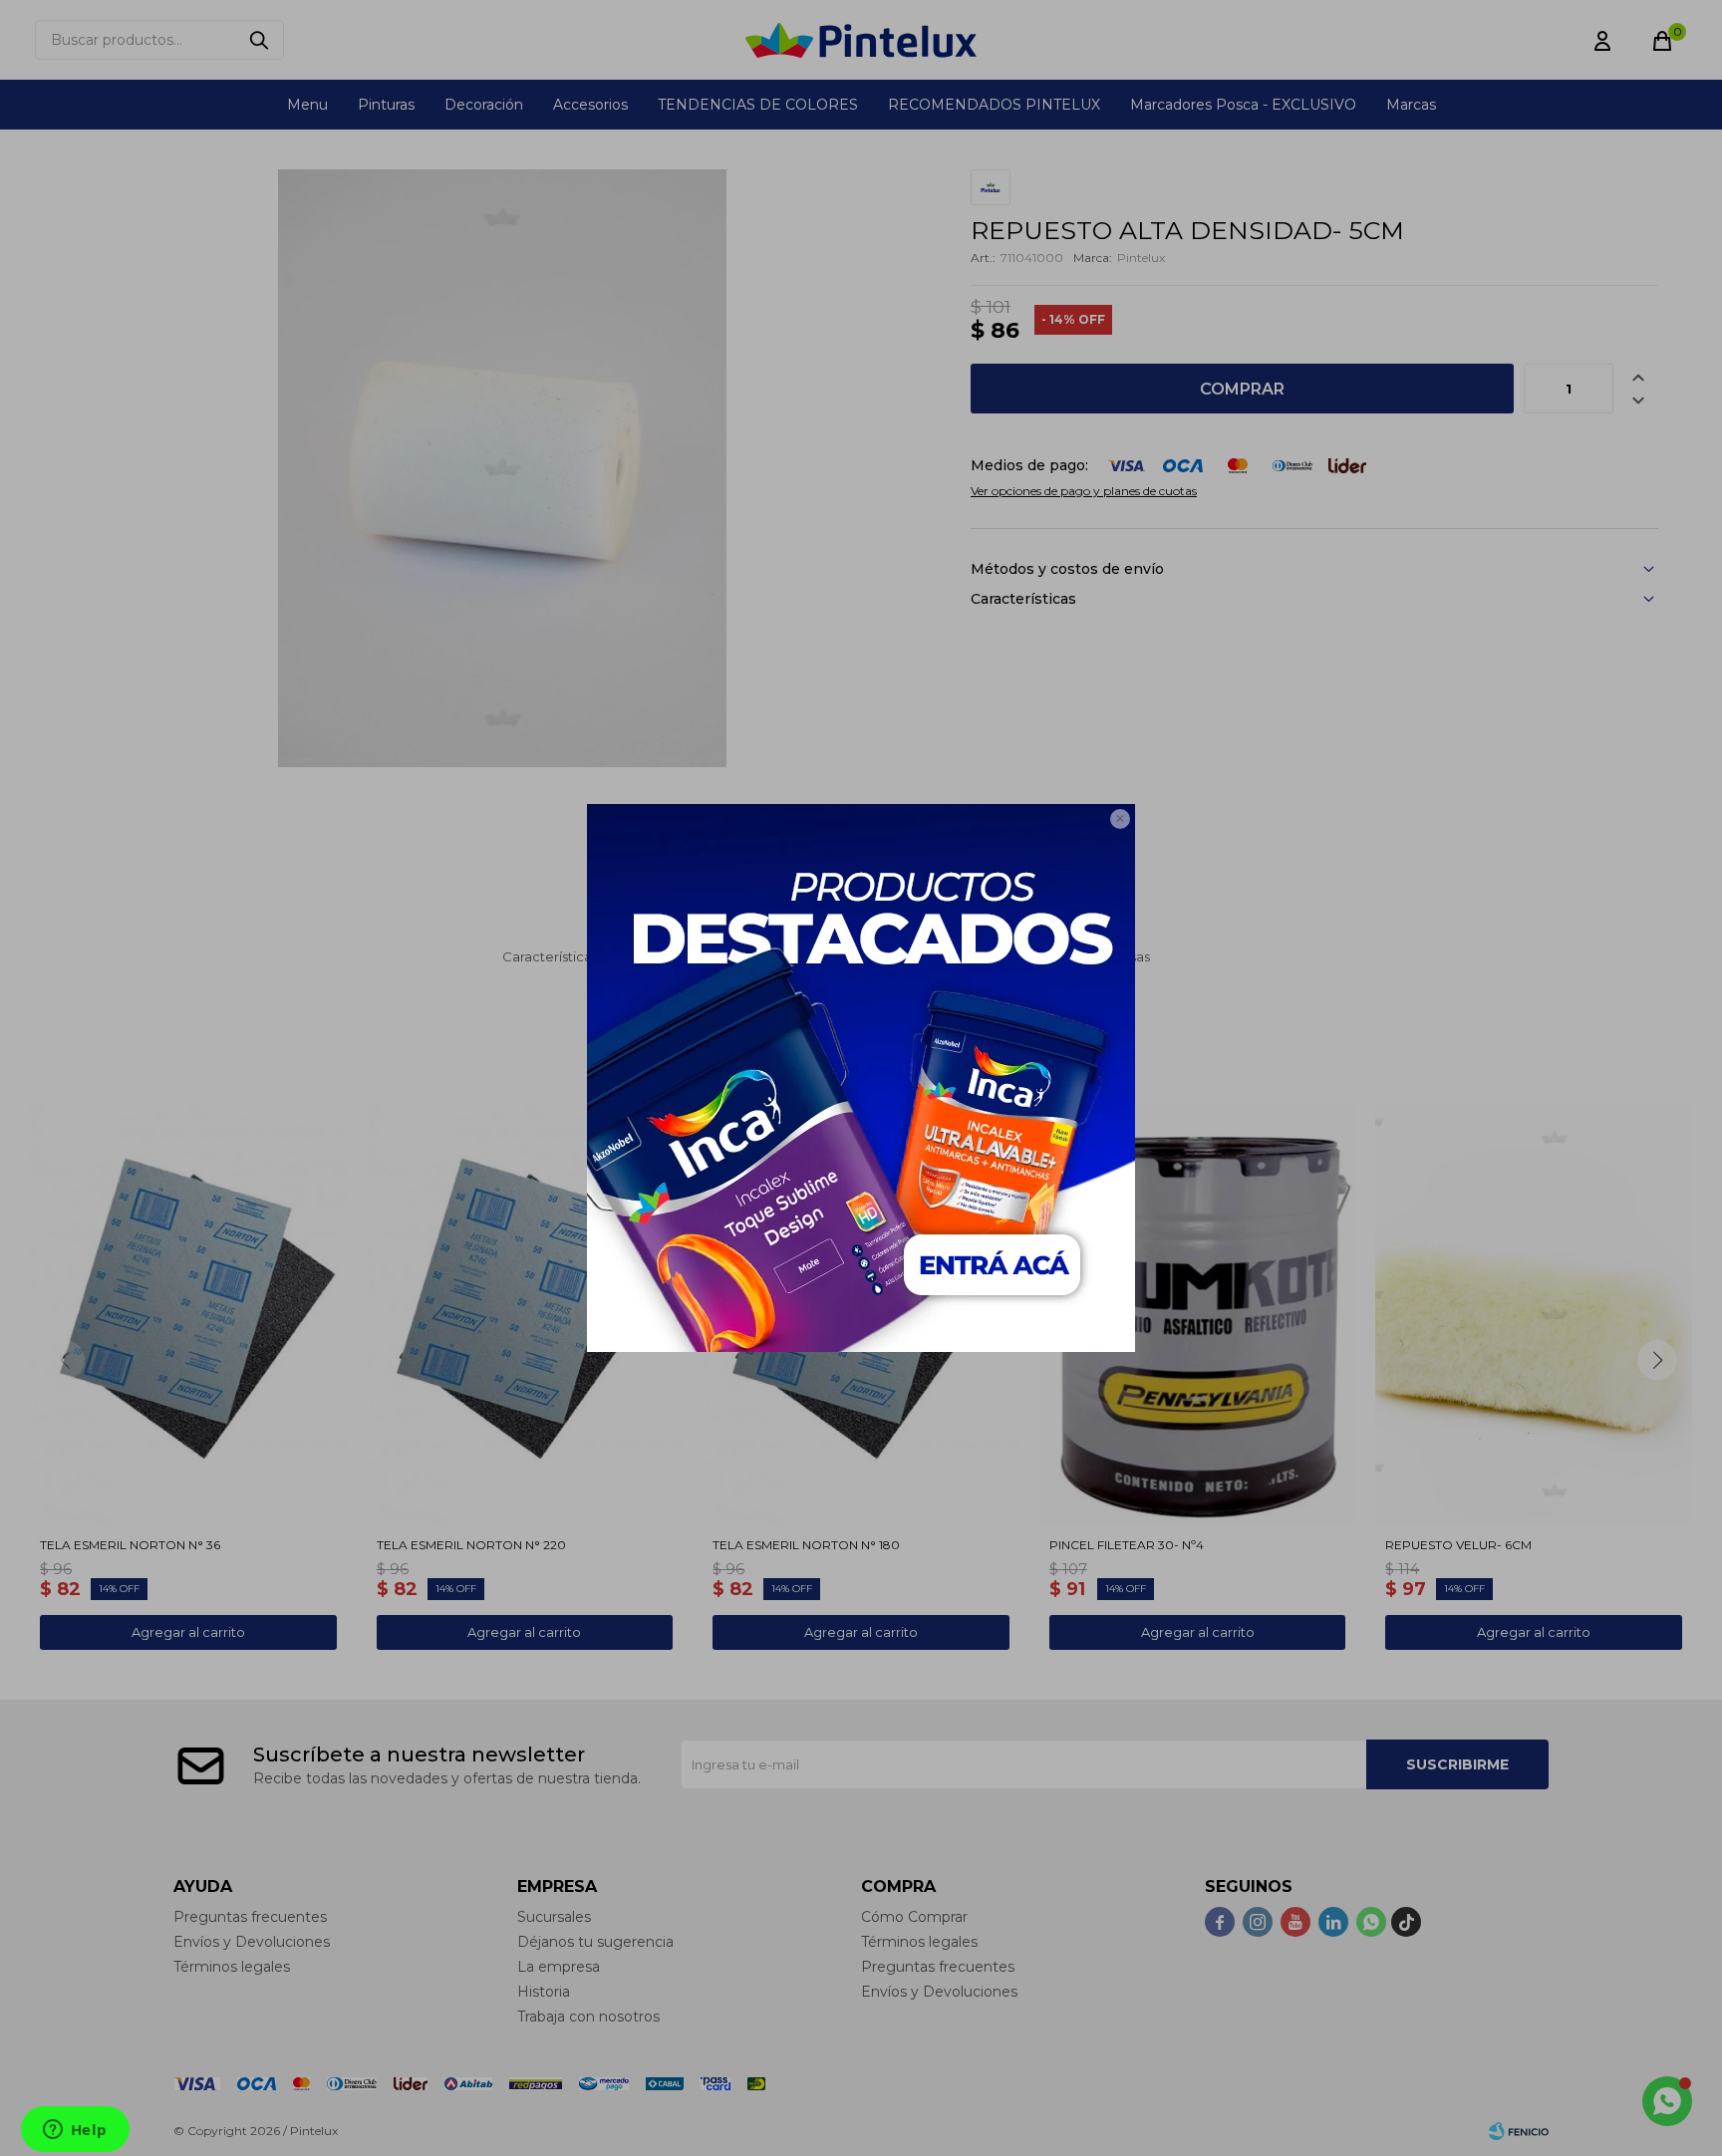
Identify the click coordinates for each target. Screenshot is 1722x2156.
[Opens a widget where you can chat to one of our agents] (75, 2131)
